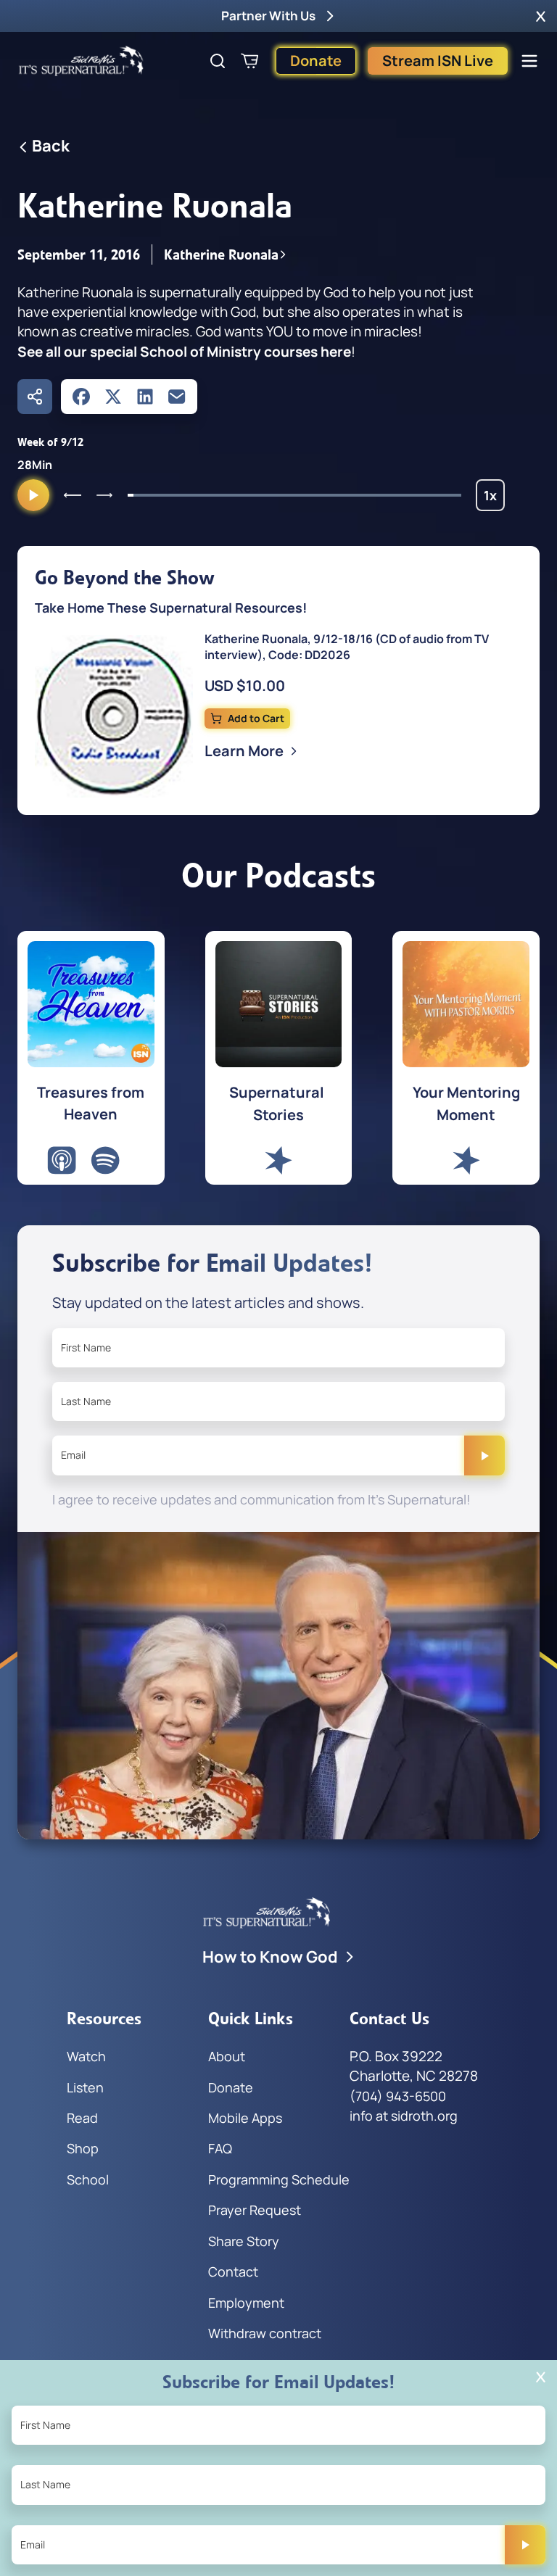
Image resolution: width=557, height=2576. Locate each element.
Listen (85, 2087)
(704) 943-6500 (398, 2096)
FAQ (220, 2148)
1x (494, 499)
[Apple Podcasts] (62, 1160)
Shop (83, 2148)
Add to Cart (256, 718)
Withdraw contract (265, 2333)
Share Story (244, 2241)
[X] (113, 397)
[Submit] (484, 1455)
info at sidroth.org (404, 2116)
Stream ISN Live (438, 61)
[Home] (81, 61)
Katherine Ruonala (221, 254)
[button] (541, 16)
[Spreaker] (278, 1160)
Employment (246, 2303)
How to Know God (270, 1957)
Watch (86, 2056)
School (88, 2179)
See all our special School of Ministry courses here (184, 352)
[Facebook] (81, 397)
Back (51, 146)
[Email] (177, 397)
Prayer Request (255, 2210)
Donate (316, 61)
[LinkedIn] (145, 397)
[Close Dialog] (541, 2377)
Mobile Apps (245, 2118)
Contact (233, 2271)
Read (82, 2118)
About (227, 2056)
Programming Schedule (279, 2179)
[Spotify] (105, 1160)
